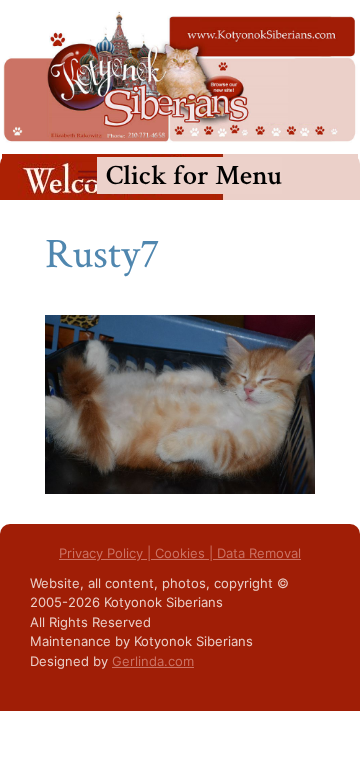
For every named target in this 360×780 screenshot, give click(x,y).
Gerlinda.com (153, 661)
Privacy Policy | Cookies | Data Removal (180, 553)
